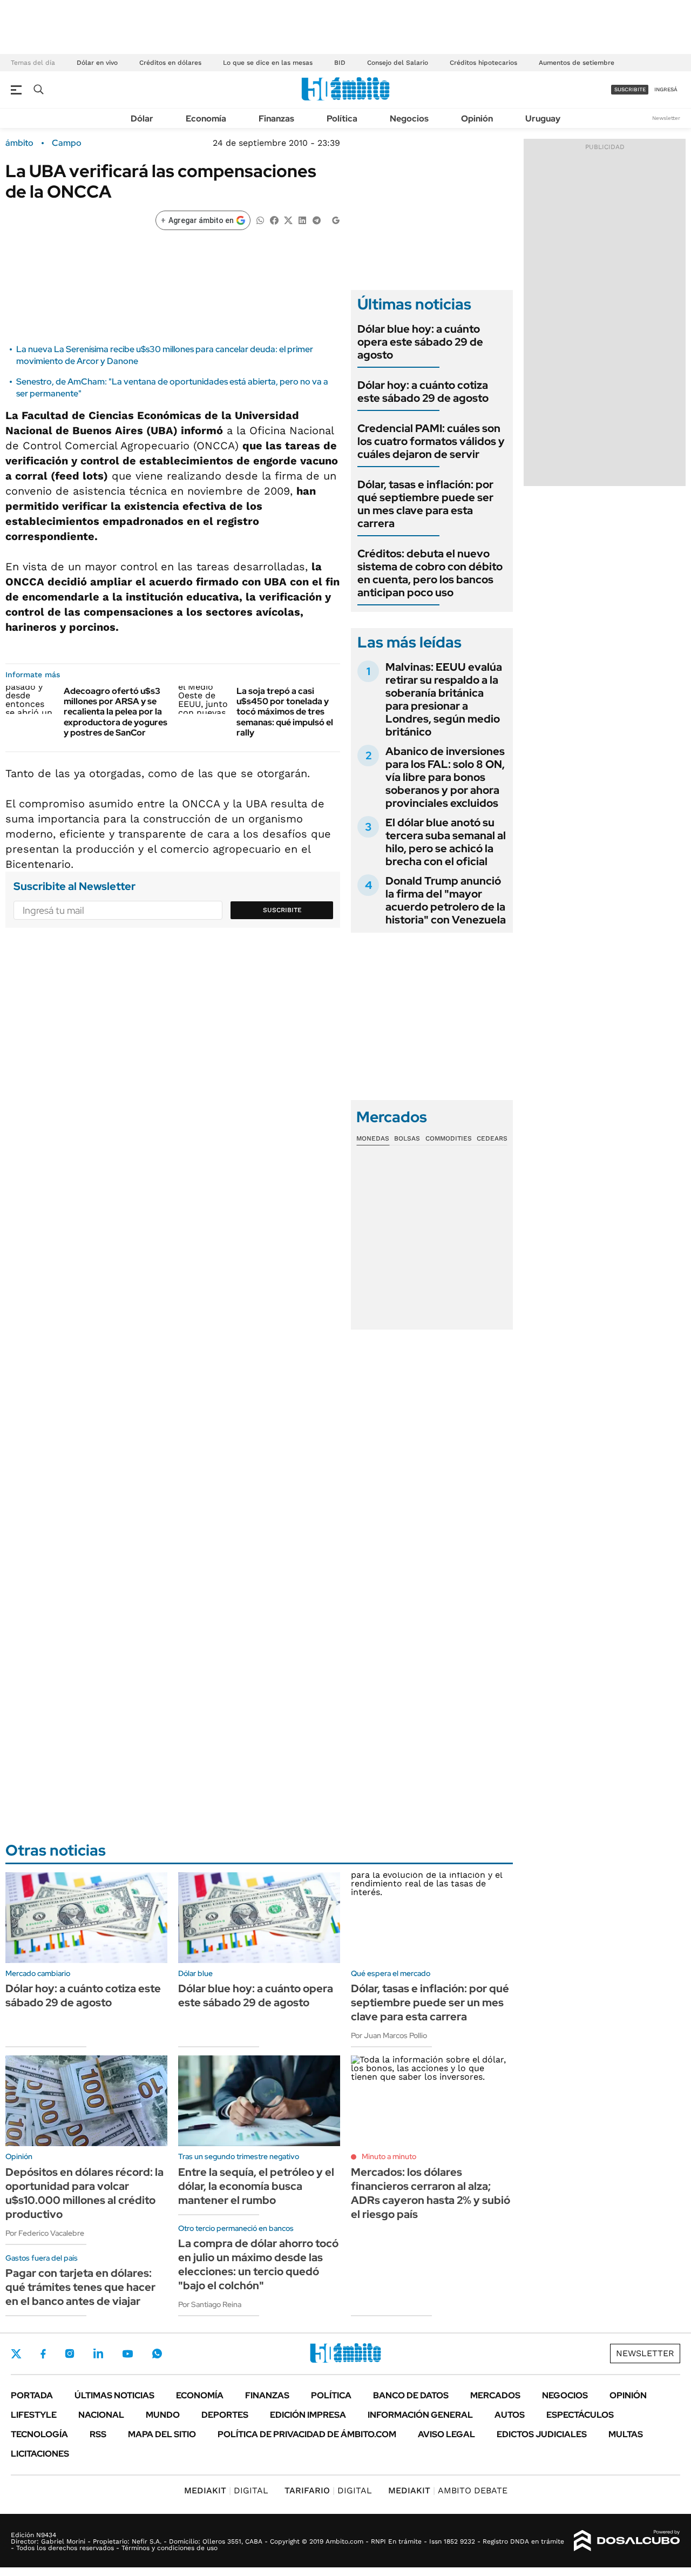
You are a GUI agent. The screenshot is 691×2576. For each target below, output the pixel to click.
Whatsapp (157, 2354)
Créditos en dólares (170, 63)
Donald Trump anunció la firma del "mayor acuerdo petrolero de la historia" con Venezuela (446, 900)
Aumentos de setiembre (577, 63)
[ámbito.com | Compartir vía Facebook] (274, 220)
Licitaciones (40, 2454)
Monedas (373, 1138)
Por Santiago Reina (210, 2304)
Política (342, 119)
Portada (32, 2395)
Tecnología (39, 2434)
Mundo (163, 2415)
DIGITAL (226, 2490)
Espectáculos (580, 2415)
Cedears (492, 1138)
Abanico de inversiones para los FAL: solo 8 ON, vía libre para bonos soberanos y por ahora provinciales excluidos (445, 777)
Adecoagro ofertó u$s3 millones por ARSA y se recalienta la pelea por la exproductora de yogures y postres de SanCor (116, 712)
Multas (626, 2434)
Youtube (127, 2354)
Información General (420, 2415)
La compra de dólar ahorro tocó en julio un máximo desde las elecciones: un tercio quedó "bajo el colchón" (258, 2264)
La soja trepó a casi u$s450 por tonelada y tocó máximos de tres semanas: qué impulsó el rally (285, 712)
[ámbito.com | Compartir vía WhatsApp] (260, 220)
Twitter (16, 2354)
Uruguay (543, 119)
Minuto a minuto (389, 2156)
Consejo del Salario (398, 63)
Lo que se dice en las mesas (268, 63)
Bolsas (407, 1138)
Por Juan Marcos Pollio (389, 2035)
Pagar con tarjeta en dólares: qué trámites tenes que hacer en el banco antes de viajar (80, 2287)
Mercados (495, 2395)
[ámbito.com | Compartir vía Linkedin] (302, 220)
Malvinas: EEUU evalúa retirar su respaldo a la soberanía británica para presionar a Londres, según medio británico (444, 699)
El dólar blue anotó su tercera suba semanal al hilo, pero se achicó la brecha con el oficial (446, 842)
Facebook (43, 2354)
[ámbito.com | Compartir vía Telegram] (316, 220)
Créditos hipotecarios (483, 63)
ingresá (666, 89)
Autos (510, 2415)
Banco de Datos (411, 2395)
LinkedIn (98, 2354)
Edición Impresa (308, 2415)
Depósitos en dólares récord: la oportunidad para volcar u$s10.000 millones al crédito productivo (84, 2193)
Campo (67, 143)
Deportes (225, 2415)
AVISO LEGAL (446, 2434)
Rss (98, 2434)
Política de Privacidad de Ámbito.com (307, 2434)
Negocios (409, 119)
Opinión (477, 119)
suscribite (630, 89)
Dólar (142, 119)
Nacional (101, 2415)
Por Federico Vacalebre (45, 2233)
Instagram (70, 2354)
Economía (206, 119)
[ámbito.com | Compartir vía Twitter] (288, 220)
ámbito (19, 143)
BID (340, 63)
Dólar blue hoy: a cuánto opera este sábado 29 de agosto (420, 342)
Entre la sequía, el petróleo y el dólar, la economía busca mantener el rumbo (256, 2186)
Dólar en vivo (97, 63)
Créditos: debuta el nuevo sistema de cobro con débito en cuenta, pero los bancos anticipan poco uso (430, 573)
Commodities (449, 1138)
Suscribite (282, 910)
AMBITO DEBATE (448, 2490)
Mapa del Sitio (162, 2434)
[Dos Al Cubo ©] (627, 2541)
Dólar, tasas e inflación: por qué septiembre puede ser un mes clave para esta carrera (425, 504)
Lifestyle (34, 2415)
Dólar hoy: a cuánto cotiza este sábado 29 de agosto (423, 392)
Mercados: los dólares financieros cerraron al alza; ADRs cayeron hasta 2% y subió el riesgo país (431, 2193)
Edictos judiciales (542, 2434)
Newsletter (666, 118)
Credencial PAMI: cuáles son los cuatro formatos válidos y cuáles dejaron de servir (431, 441)
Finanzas (276, 119)
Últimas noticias (114, 2395)
